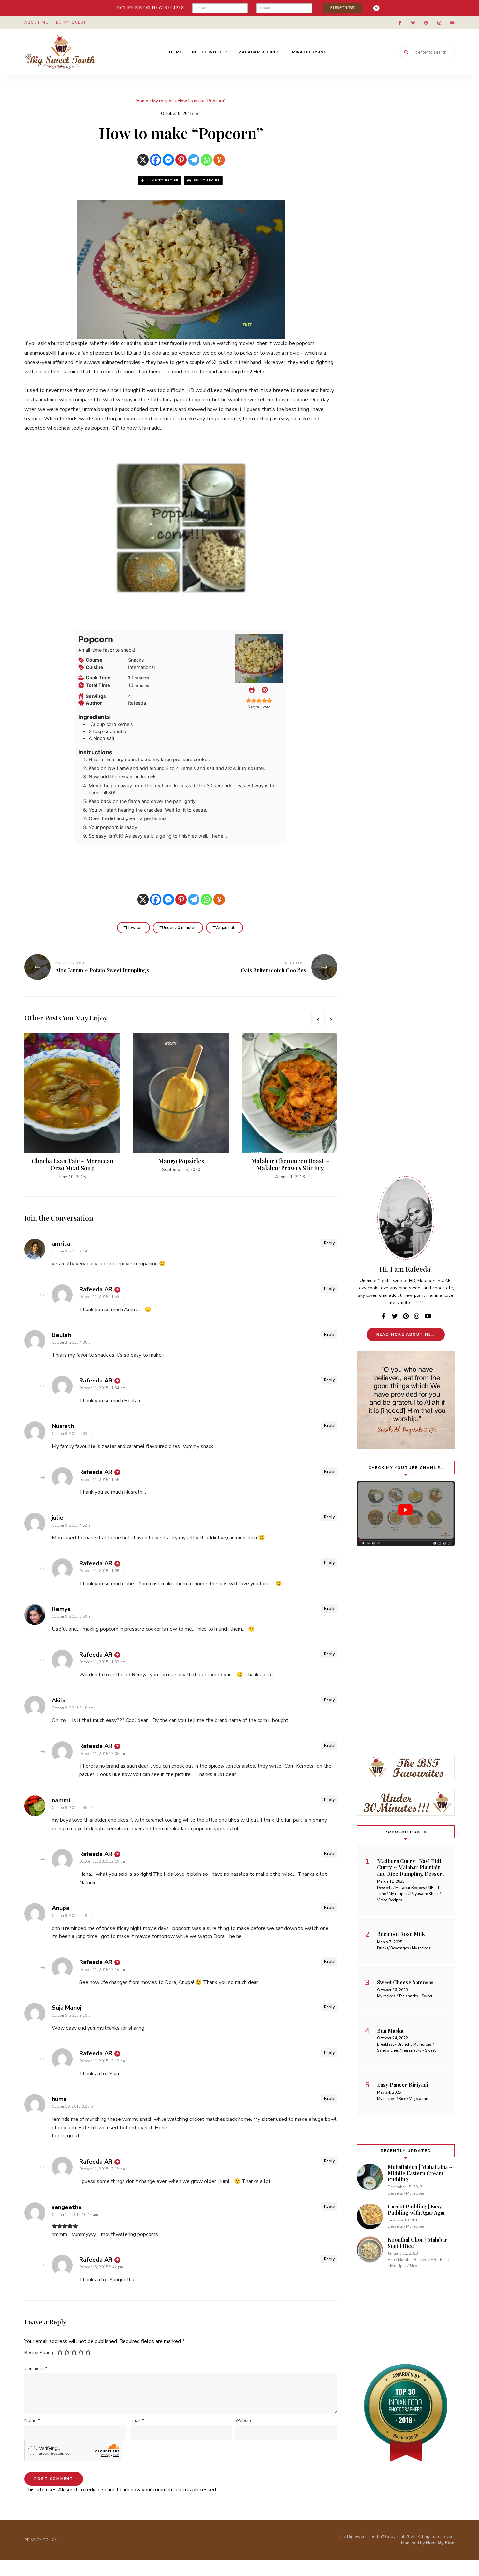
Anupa (61, 1908)
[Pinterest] (181, 160)
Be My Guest (71, 23)
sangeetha (67, 2207)
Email (137, 2420)
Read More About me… (406, 1334)
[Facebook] (156, 160)
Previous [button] (318, 1020)
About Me (36, 23)
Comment (36, 2369)
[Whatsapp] (206, 160)
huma (59, 2099)
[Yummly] (219, 160)
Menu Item (400, 23)
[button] (265, 690)
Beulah (61, 1335)
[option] (72, 1107)
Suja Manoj (67, 2008)
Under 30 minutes (179, 928)
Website (244, 2420)
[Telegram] (194, 160)
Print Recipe (206, 181)
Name (32, 2420)
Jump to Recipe (162, 181)
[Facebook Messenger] (168, 160)
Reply (329, 1243)
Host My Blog (440, 2543)
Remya (61, 1609)
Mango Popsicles (181, 1161)
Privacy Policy (41, 2540)
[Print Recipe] (252, 690)
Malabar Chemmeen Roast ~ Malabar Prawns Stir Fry (290, 1165)
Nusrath (63, 1426)
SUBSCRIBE (342, 8)
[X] (143, 160)
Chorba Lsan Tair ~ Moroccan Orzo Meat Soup (73, 1165)
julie (58, 1518)
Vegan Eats (226, 928)
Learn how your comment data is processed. (167, 2490)
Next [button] (331, 1020)
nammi (61, 1800)
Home (176, 52)
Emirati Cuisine (308, 52)
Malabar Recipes (259, 52)
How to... (135, 928)
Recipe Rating (39, 2353)
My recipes (163, 101)
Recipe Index (207, 52)
